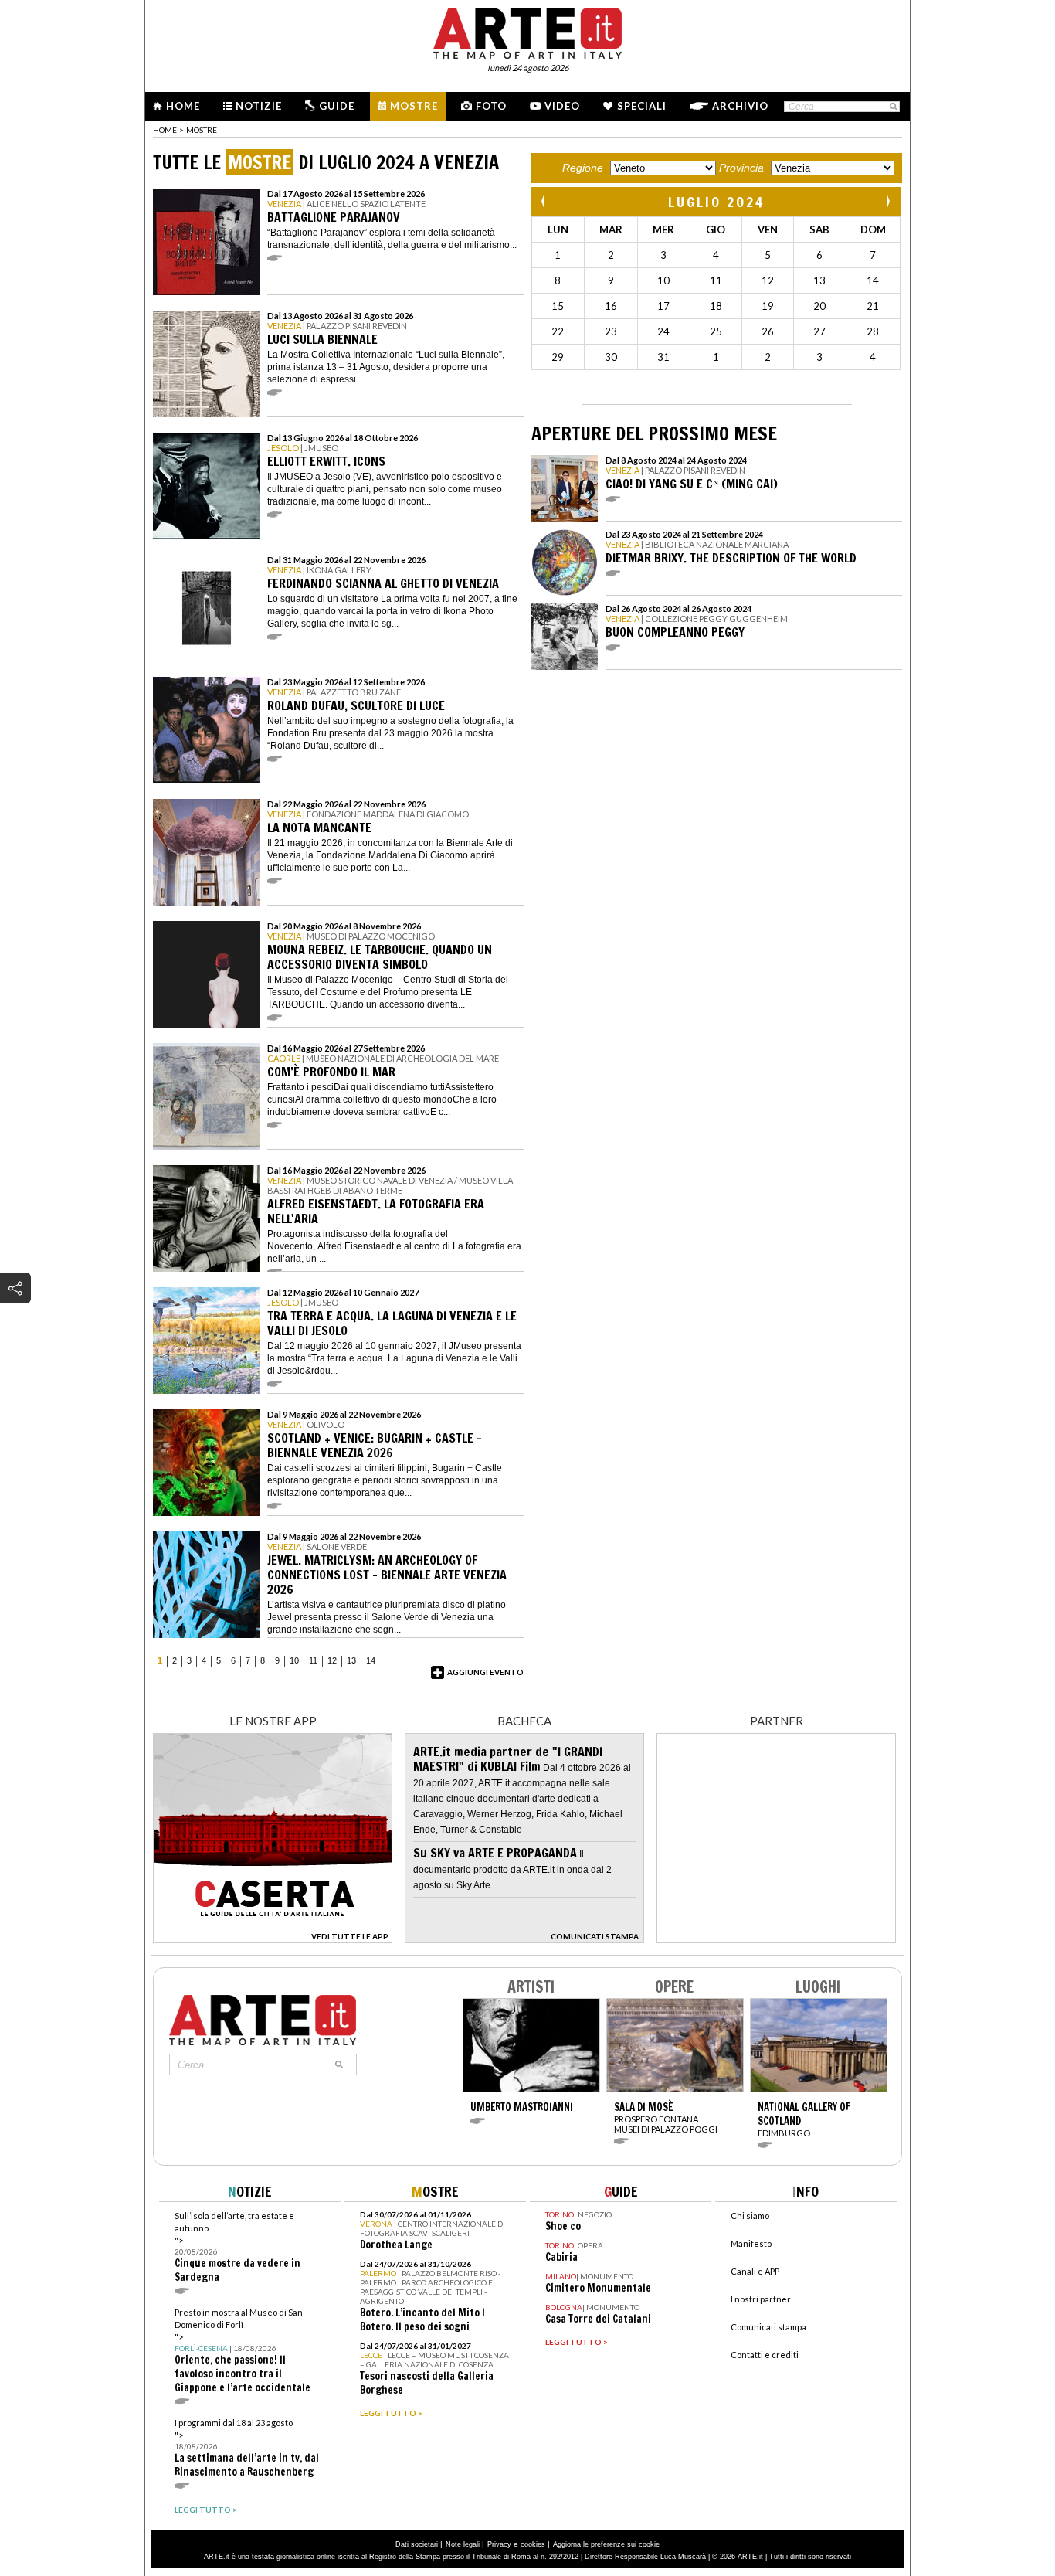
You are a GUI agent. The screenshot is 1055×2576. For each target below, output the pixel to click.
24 (663, 331)
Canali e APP (755, 2271)
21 (873, 306)
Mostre (414, 106)
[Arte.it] (527, 31)
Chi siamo (750, 2216)
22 (558, 331)
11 (313, 1660)
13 (351, 1660)
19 (768, 306)
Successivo (887, 201)
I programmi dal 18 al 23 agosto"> (247, 2448)
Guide (337, 106)
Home (183, 106)
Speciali (642, 106)
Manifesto (751, 2243)
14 (371, 1660)
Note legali (463, 2544)
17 (663, 306)
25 (716, 331)
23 (611, 331)
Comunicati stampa (768, 2327)
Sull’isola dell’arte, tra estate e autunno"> (237, 2247)
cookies (533, 2544)
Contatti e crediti (765, 2355)
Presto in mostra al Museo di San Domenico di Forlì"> (243, 2351)
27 (819, 331)
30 (611, 357)
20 (819, 306)
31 (663, 357)
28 (873, 331)
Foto (491, 106)
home (165, 130)
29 (558, 357)
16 (611, 306)
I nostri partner (761, 2299)
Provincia (741, 168)
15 (558, 306)
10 (294, 1660)
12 (332, 1660)
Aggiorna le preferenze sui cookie (606, 2544)
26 (768, 331)
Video (562, 106)
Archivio (740, 106)
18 (716, 306)
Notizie (259, 106)
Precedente (544, 201)
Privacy (499, 2544)
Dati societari (417, 2544)
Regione (583, 168)
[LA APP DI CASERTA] (273, 1939)
